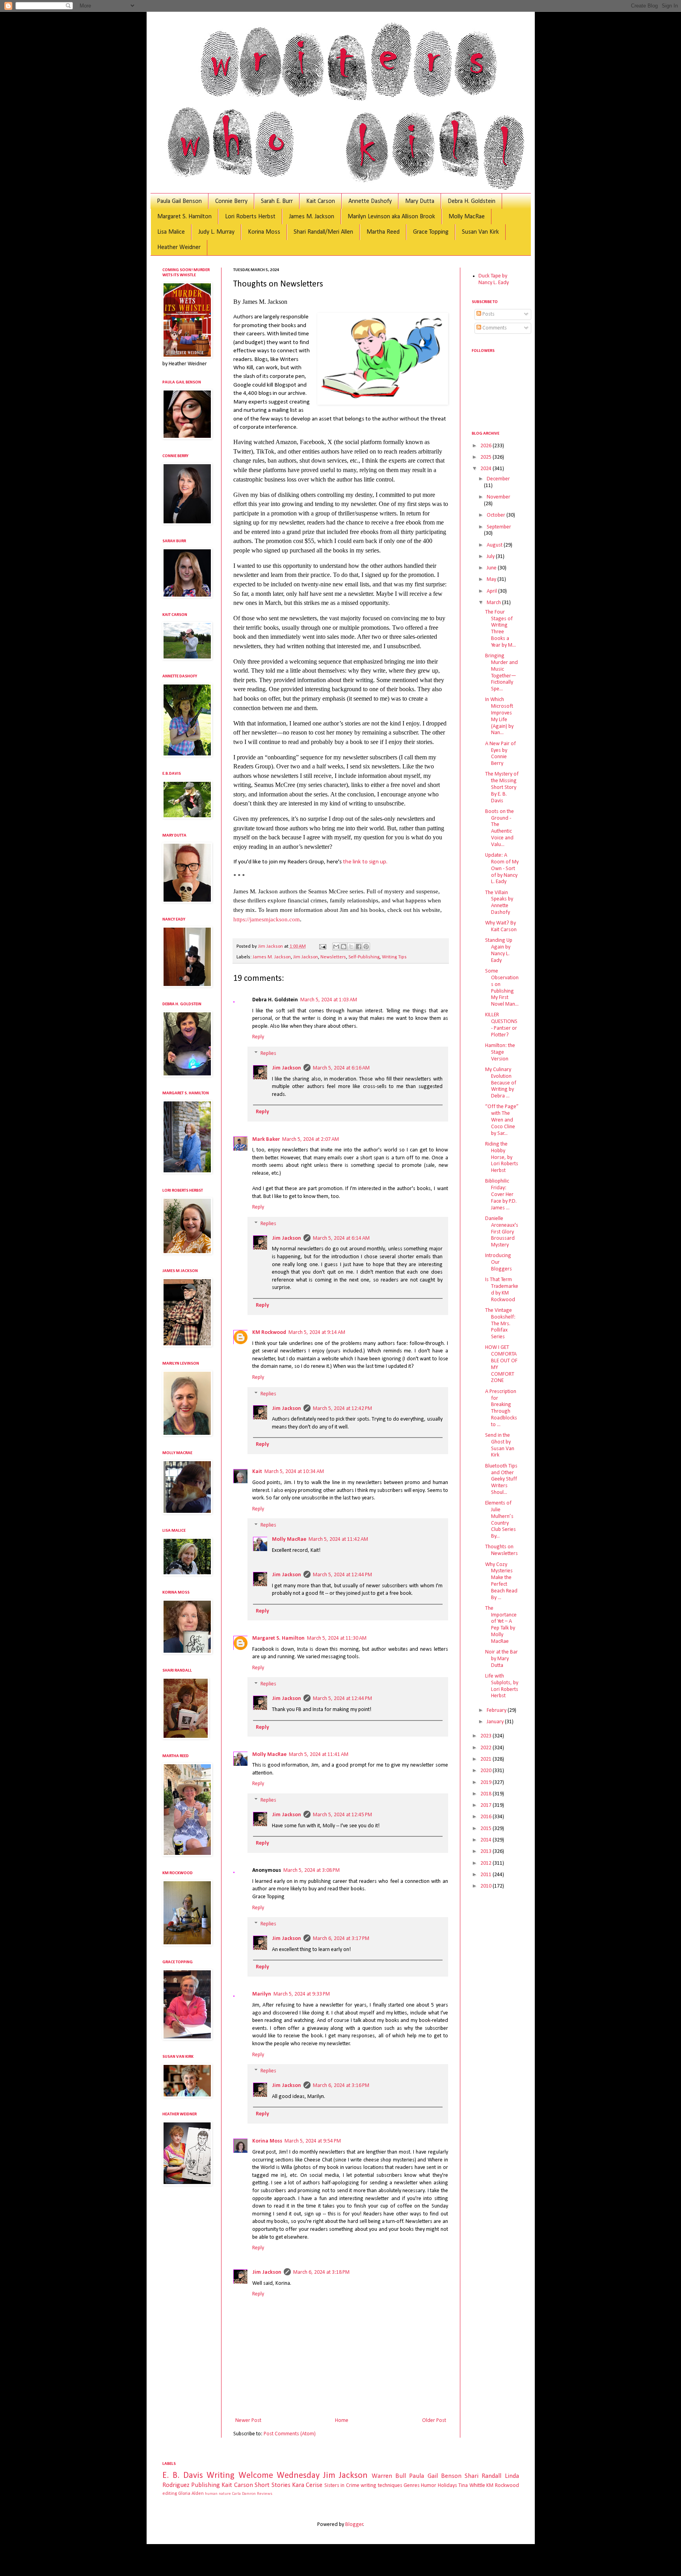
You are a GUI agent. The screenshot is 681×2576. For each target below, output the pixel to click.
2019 (487, 1783)
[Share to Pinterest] (366, 947)
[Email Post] (322, 947)
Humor (429, 2486)
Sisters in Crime (342, 2486)
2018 (487, 1794)
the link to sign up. (365, 862)
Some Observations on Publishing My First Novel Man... (502, 988)
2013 (487, 1852)
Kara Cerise (307, 2485)
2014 (487, 1840)
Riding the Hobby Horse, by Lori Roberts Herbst (502, 1157)
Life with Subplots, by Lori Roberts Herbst (502, 1686)
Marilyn (262, 1994)
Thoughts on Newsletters (501, 1550)
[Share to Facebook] (359, 947)
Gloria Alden (191, 2494)
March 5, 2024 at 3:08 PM (312, 1870)
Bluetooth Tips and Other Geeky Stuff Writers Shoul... (501, 1479)
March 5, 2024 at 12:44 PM (342, 1575)
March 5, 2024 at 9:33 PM (302, 1994)
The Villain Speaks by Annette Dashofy (499, 903)
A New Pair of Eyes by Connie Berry (501, 754)
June (492, 568)
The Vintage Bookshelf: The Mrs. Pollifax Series (500, 1324)
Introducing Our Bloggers (499, 1262)
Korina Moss (264, 232)
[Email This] (336, 947)
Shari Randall (483, 2476)
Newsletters (333, 957)
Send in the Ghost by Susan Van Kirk (500, 1445)
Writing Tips (394, 957)
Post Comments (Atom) (290, 2434)
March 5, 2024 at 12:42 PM (342, 1409)
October (497, 515)
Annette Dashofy (370, 201)
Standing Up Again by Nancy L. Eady (499, 950)
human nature (218, 2494)
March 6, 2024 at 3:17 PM (341, 1939)
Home (342, 2421)
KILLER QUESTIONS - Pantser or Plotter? (501, 1025)
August (495, 545)
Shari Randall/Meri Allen (323, 232)
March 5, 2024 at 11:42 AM (338, 1539)
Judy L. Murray (216, 232)
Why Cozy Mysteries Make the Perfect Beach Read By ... (501, 1581)
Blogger (354, 2525)
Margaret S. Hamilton (184, 217)
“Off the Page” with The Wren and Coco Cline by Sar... (502, 1120)
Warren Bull (389, 2476)
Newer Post (248, 2421)
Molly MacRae (467, 217)
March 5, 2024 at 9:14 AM (317, 1333)
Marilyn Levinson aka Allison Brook (391, 217)
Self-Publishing (364, 957)
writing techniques (381, 2486)
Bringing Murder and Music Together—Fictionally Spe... (501, 672)
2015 (487, 1829)
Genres (412, 2486)
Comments (494, 328)
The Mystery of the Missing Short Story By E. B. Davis (502, 787)
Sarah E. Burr (277, 201)
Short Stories (272, 2485)
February (497, 1710)
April (492, 591)
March (494, 603)
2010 (487, 1886)
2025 (487, 457)
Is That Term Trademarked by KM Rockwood (502, 1290)
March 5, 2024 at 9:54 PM (313, 2141)
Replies (268, 1054)
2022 (487, 1748)
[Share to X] (351, 947)
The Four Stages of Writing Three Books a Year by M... (501, 629)
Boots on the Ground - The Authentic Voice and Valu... (500, 828)
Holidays (447, 2486)
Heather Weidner (179, 247)
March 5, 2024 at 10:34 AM (294, 1472)
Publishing (206, 2485)
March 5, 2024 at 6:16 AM (341, 1068)
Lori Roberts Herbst (250, 217)
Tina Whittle (472, 2486)
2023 (487, 1736)
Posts (488, 314)
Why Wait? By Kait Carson (501, 926)
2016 (487, 1817)
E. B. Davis (183, 2476)
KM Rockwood (269, 1333)
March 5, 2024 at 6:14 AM (341, 1238)
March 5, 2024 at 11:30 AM (337, 1638)
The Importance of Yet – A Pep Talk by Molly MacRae (501, 1625)
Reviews (265, 2494)
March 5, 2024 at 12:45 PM (342, 1815)
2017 (487, 1805)
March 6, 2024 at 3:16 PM (341, 2086)
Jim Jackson (306, 957)
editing (170, 2494)
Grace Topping (431, 232)
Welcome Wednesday (279, 2476)
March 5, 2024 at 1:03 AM (329, 1000)
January (496, 1722)
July (491, 557)
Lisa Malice (171, 232)
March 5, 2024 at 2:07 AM (311, 1139)
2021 (487, 1759)
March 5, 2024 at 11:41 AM (319, 1755)
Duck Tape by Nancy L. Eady (494, 279)
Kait (257, 1472)
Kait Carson (321, 201)
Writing (220, 2476)
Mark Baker (266, 1139)
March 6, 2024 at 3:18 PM (321, 2272)
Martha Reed (383, 232)
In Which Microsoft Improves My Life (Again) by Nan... (499, 716)
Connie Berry (231, 201)
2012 (487, 1863)
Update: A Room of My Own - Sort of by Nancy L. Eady (502, 869)
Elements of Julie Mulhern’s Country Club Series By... (501, 1520)
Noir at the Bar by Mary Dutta (501, 1659)
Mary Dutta (420, 201)
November (499, 497)
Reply (258, 1037)
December (498, 479)
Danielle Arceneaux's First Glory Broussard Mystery (502, 1232)
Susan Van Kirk (480, 232)
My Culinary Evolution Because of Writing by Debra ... (501, 1083)
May (492, 579)
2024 (487, 469)
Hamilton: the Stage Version (500, 1052)
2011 (487, 1875)
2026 (487, 446)
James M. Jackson (312, 217)
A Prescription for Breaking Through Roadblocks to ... (501, 1408)
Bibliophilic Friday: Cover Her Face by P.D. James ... (501, 1194)
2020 (487, 1771)
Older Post (434, 2421)
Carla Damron (244, 2494)
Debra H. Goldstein (472, 201)
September (499, 527)
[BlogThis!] (344, 947)
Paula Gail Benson (179, 201)
